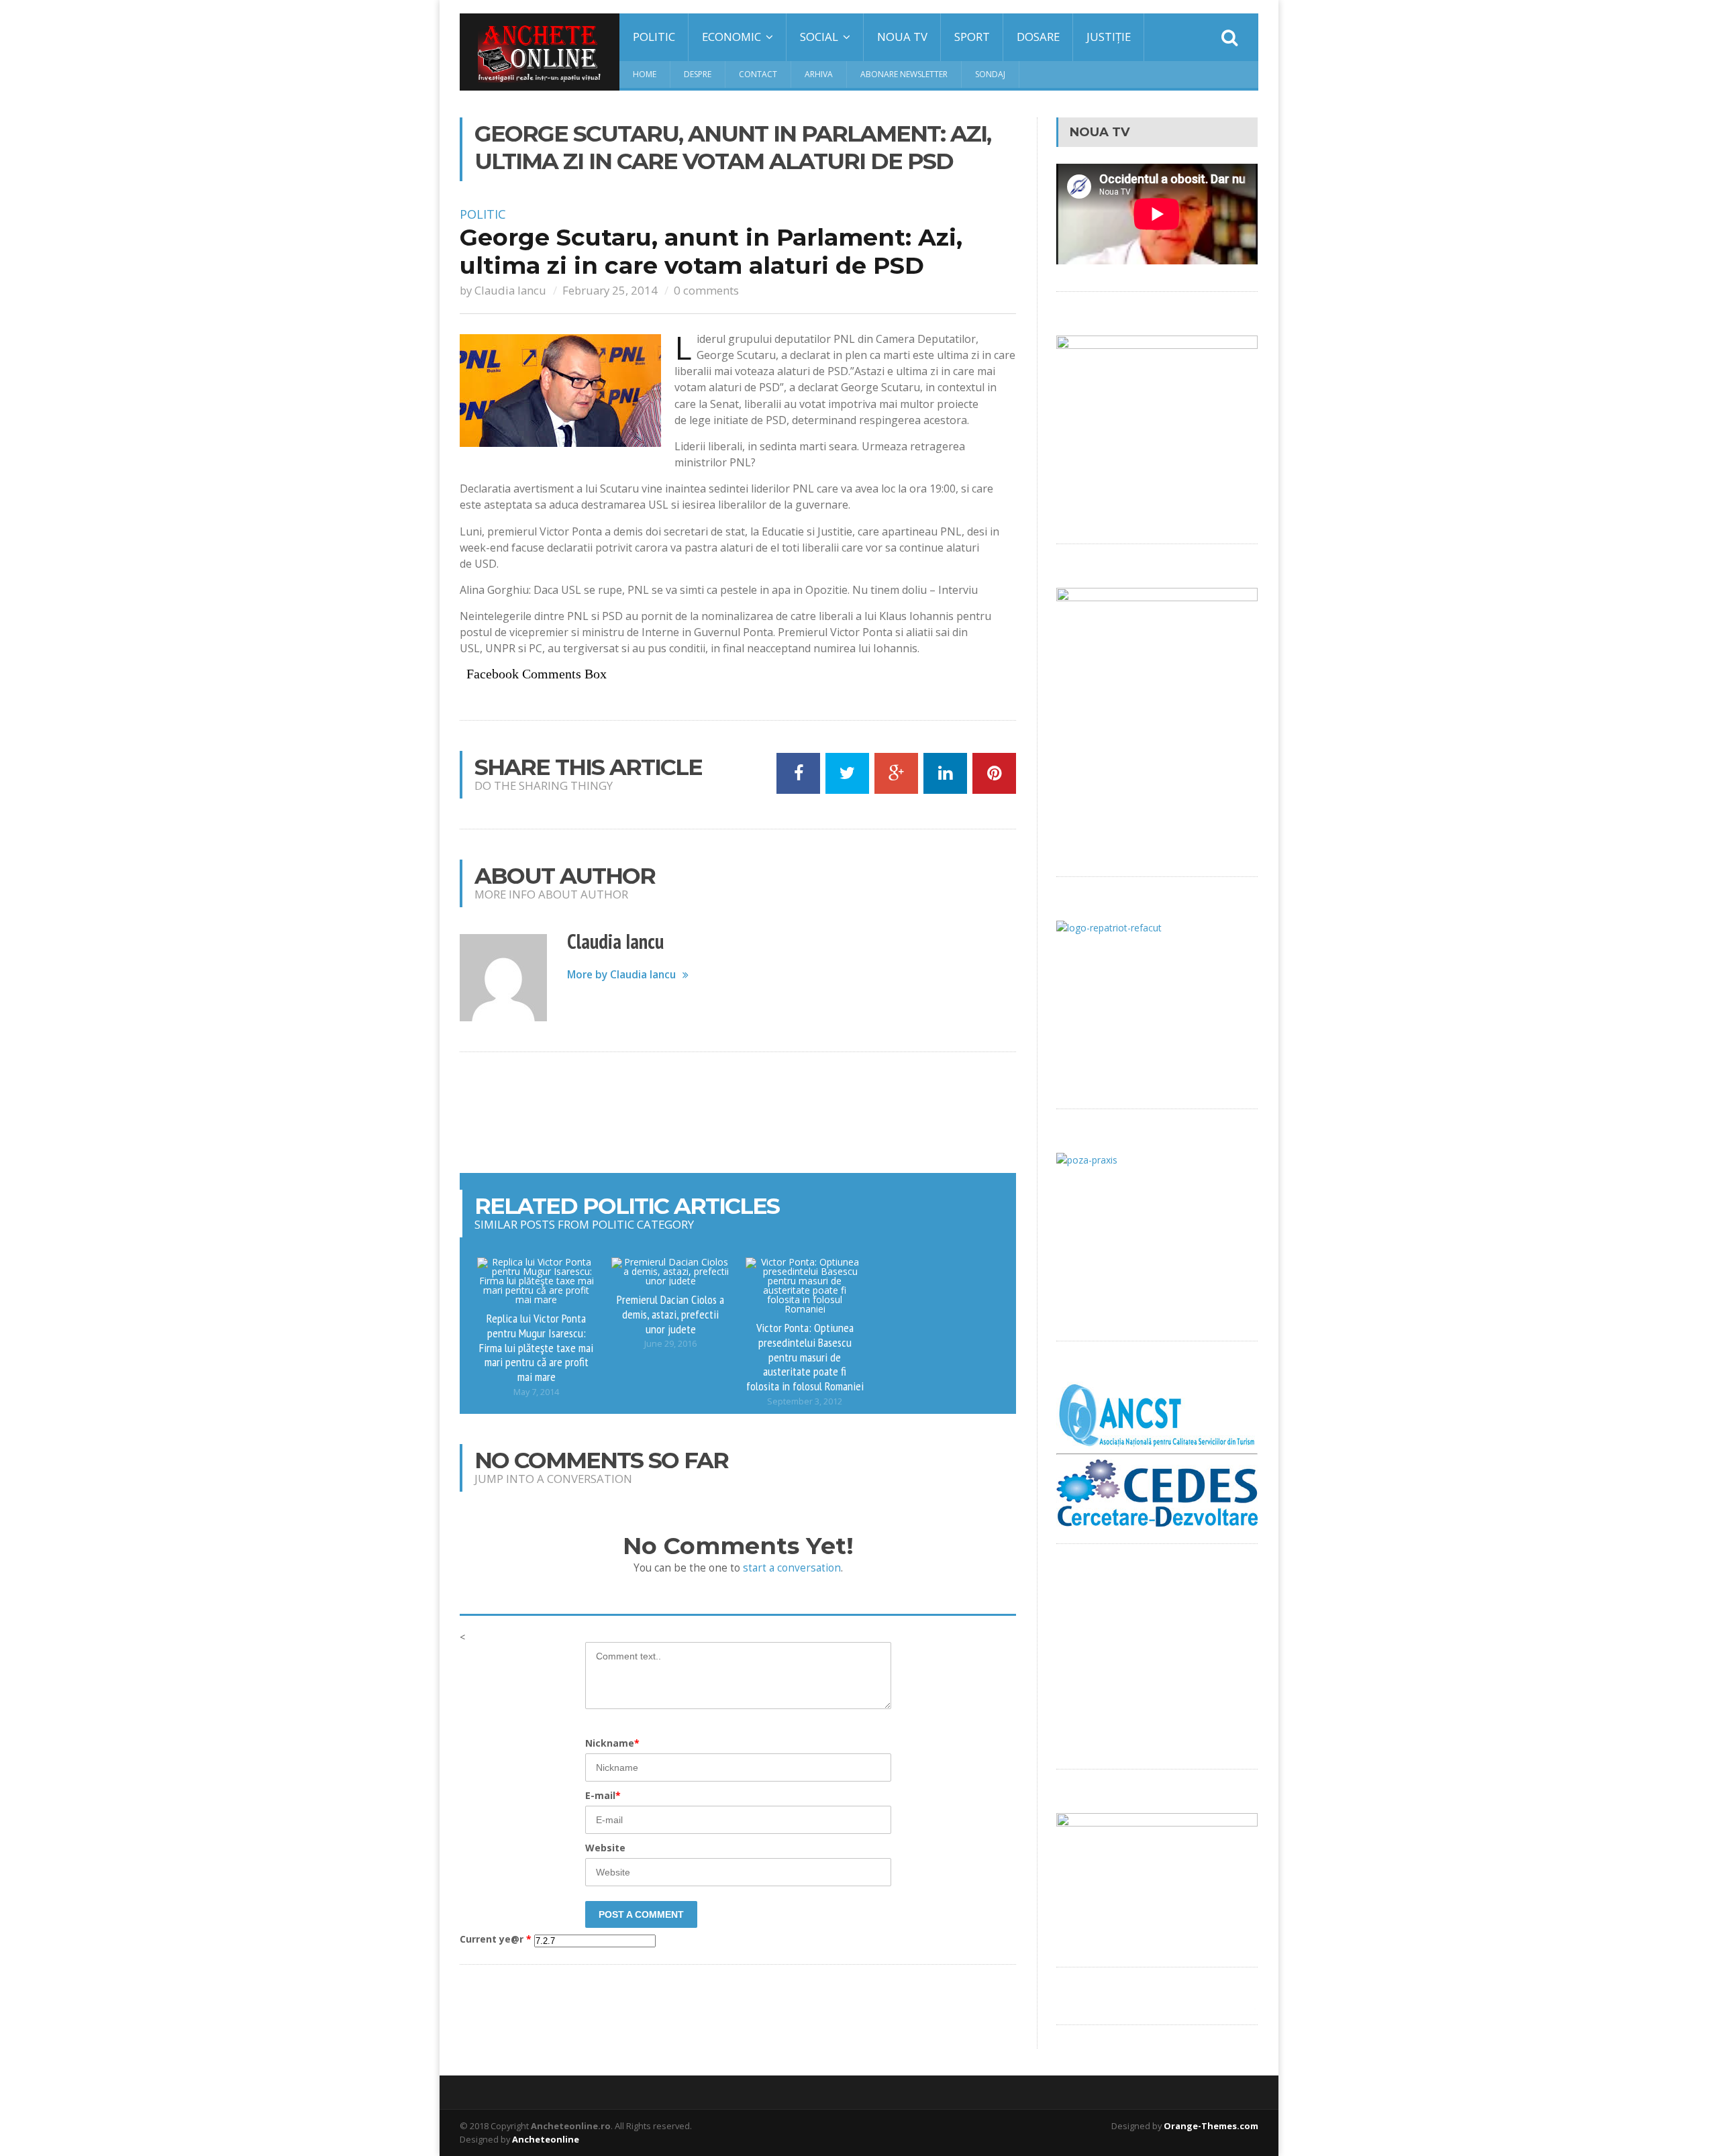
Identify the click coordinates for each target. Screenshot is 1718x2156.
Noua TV (902, 37)
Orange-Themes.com (1211, 2126)
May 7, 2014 (536, 1392)
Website (605, 1848)
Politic (654, 37)
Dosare (1038, 37)
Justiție (1109, 37)
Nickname (612, 1743)
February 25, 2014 (610, 290)
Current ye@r (496, 1939)
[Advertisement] (738, 1113)
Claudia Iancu (510, 290)
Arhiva (819, 74)
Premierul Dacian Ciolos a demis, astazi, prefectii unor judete (670, 1314)
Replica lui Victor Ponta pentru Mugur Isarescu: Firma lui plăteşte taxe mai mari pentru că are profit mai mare (536, 1347)
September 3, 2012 (805, 1401)
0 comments (706, 290)
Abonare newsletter (904, 74)
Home (645, 74)
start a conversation (792, 1568)
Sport (972, 37)
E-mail (603, 1795)
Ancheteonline (546, 2139)
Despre (698, 74)
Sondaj (990, 74)
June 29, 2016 (670, 1344)
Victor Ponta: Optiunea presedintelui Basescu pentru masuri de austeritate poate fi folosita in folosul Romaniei (805, 1356)
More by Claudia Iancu (621, 975)
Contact (758, 74)
